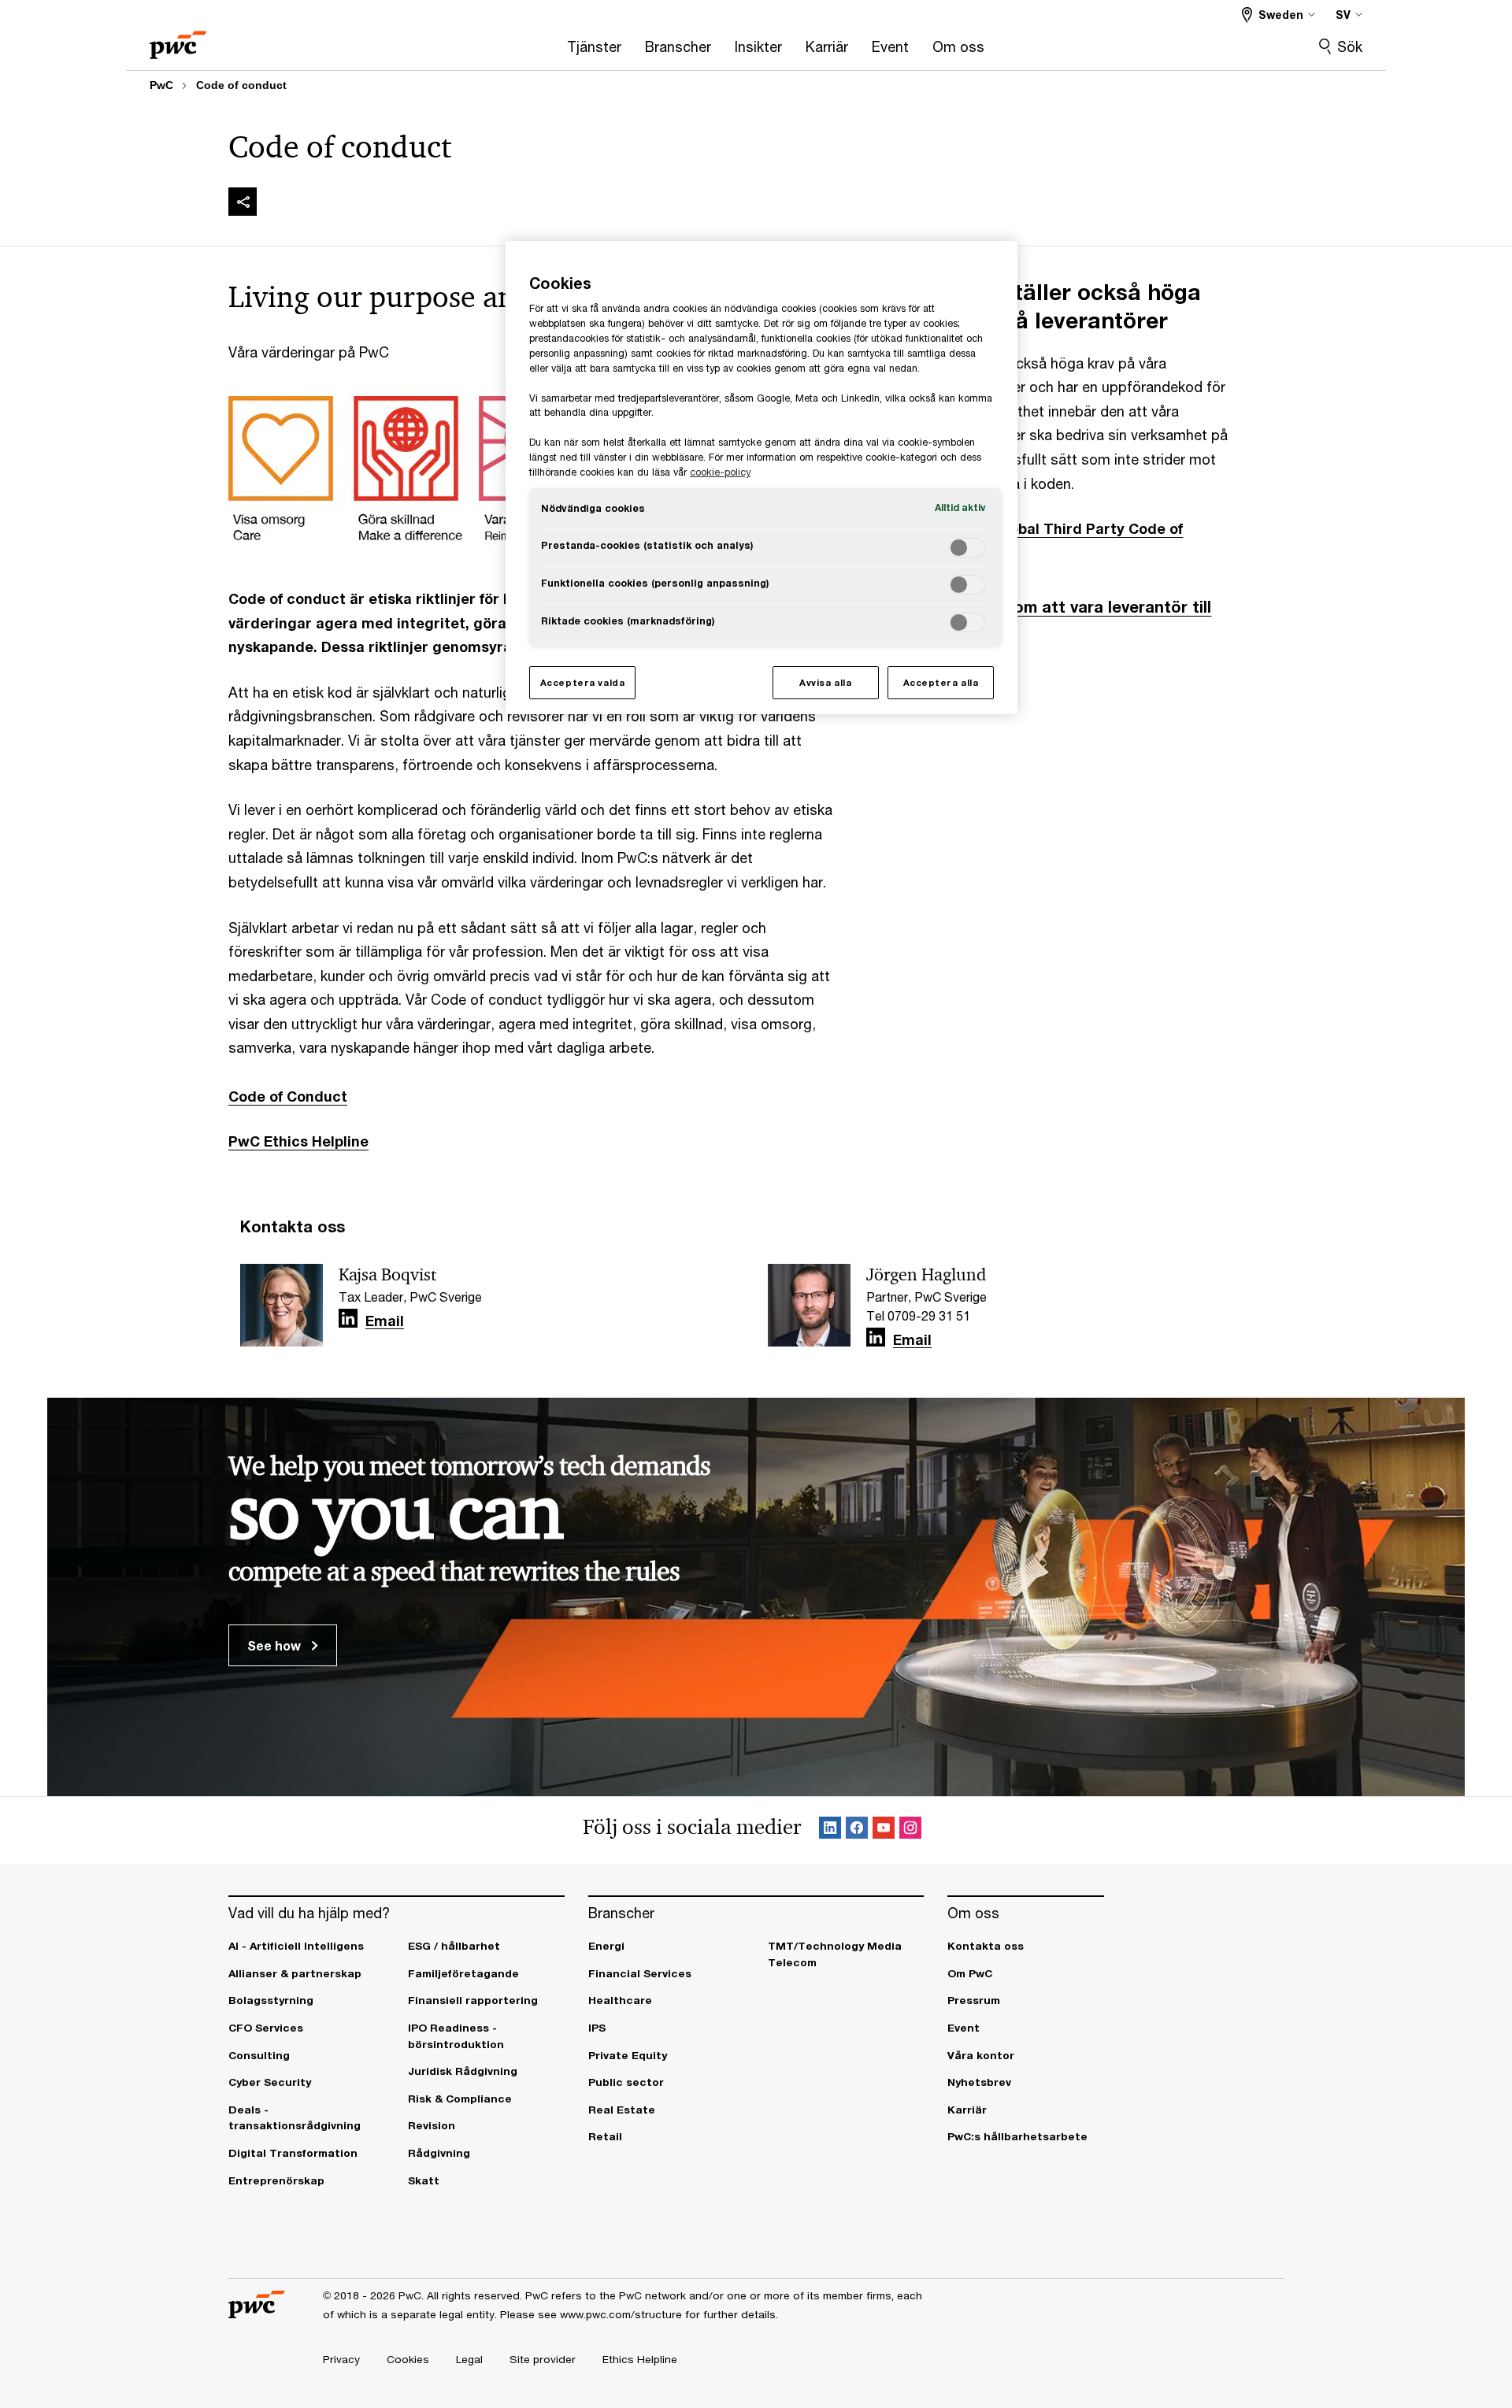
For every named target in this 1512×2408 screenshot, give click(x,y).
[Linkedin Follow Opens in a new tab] (348, 1319)
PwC (161, 85)
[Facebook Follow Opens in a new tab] (857, 1830)
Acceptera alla (941, 682)
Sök (1350, 46)
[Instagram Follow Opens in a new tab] (910, 1830)
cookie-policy (720, 472)
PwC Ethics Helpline (298, 1141)
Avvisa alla (825, 682)
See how (276, 1645)
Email (385, 1321)
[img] (243, 202)
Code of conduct (241, 85)
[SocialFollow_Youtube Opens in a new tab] (884, 1830)
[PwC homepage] (178, 40)
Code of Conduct (288, 1096)
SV (1343, 15)
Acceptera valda (583, 682)
